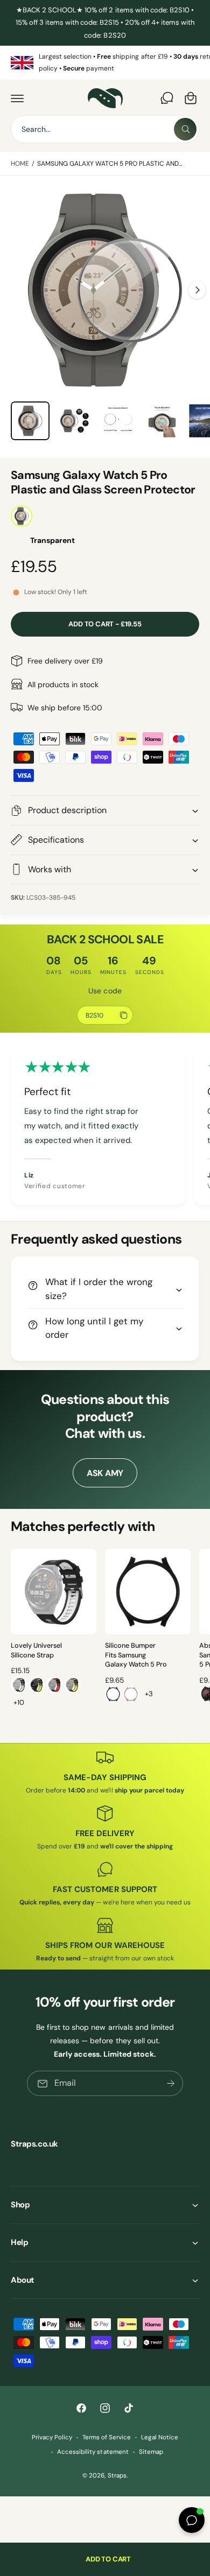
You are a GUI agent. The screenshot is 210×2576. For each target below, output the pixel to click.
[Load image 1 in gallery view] (30, 421)
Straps (117, 2476)
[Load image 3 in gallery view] (118, 421)
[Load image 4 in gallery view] (162, 421)
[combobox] (105, 129)
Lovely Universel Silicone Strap (36, 1650)
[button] (17, 98)
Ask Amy (105, 1473)
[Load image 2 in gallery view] (74, 421)
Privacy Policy (52, 2437)
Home (20, 164)
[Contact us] (167, 98)
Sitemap (151, 2452)
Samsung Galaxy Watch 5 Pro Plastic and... (110, 164)
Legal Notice (160, 2437)
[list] (105, 63)
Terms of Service (107, 2437)
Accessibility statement (93, 2452)
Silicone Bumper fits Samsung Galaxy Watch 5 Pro (136, 1655)
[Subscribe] (171, 2083)
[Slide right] (197, 290)
